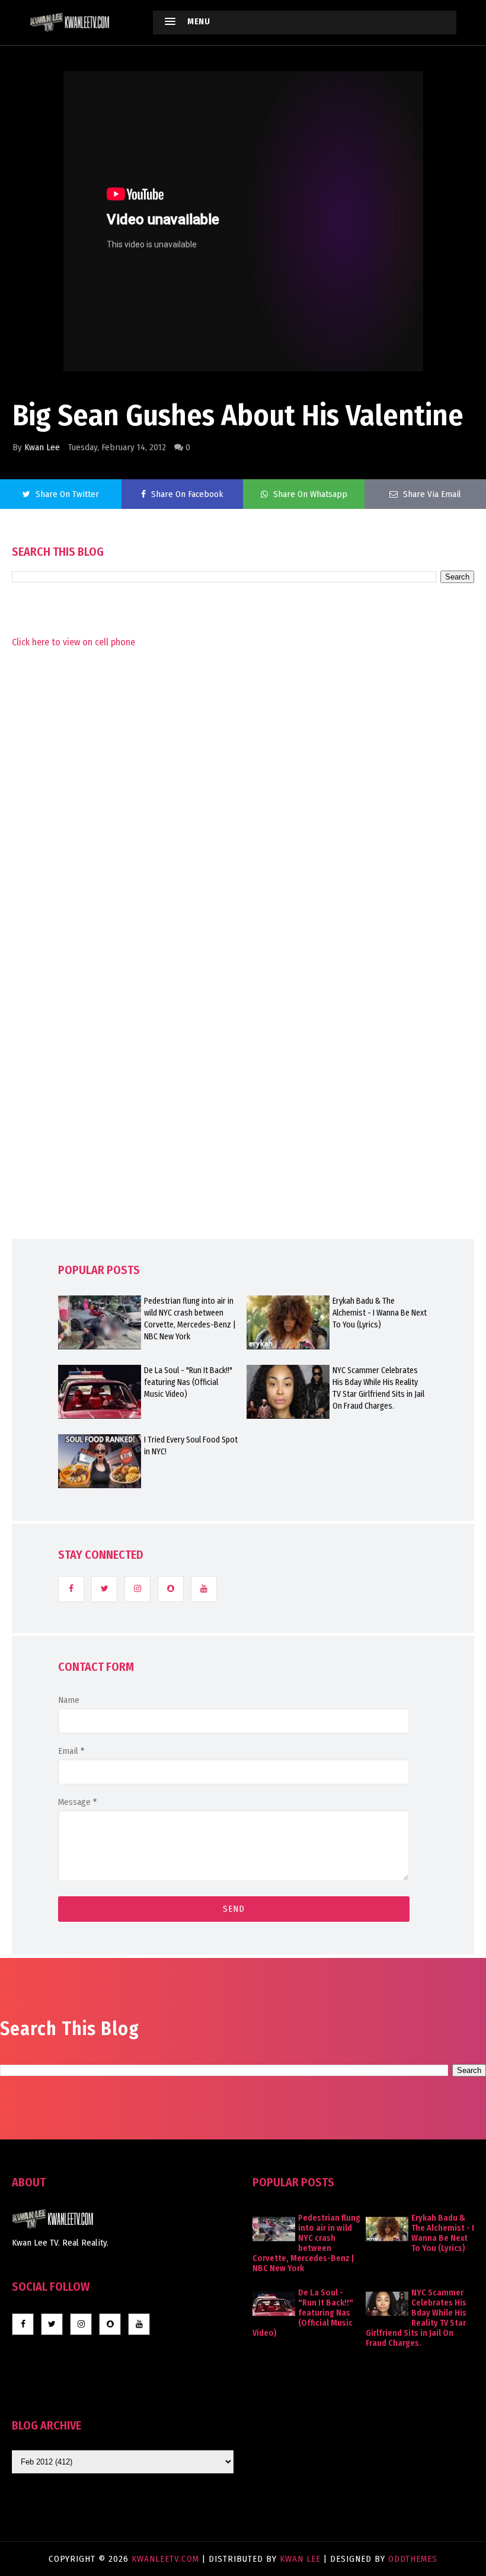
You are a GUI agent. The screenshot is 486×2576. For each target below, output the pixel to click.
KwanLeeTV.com (167, 2559)
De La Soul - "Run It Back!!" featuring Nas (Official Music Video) (188, 1382)
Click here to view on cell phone (73, 642)
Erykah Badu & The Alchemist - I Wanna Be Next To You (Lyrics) (380, 1313)
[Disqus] (243, 969)
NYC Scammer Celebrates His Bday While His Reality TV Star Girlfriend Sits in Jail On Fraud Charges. (378, 1388)
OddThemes (413, 2559)
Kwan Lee (42, 447)
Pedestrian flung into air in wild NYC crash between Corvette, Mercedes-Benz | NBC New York (190, 1319)
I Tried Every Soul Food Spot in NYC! (191, 1446)
